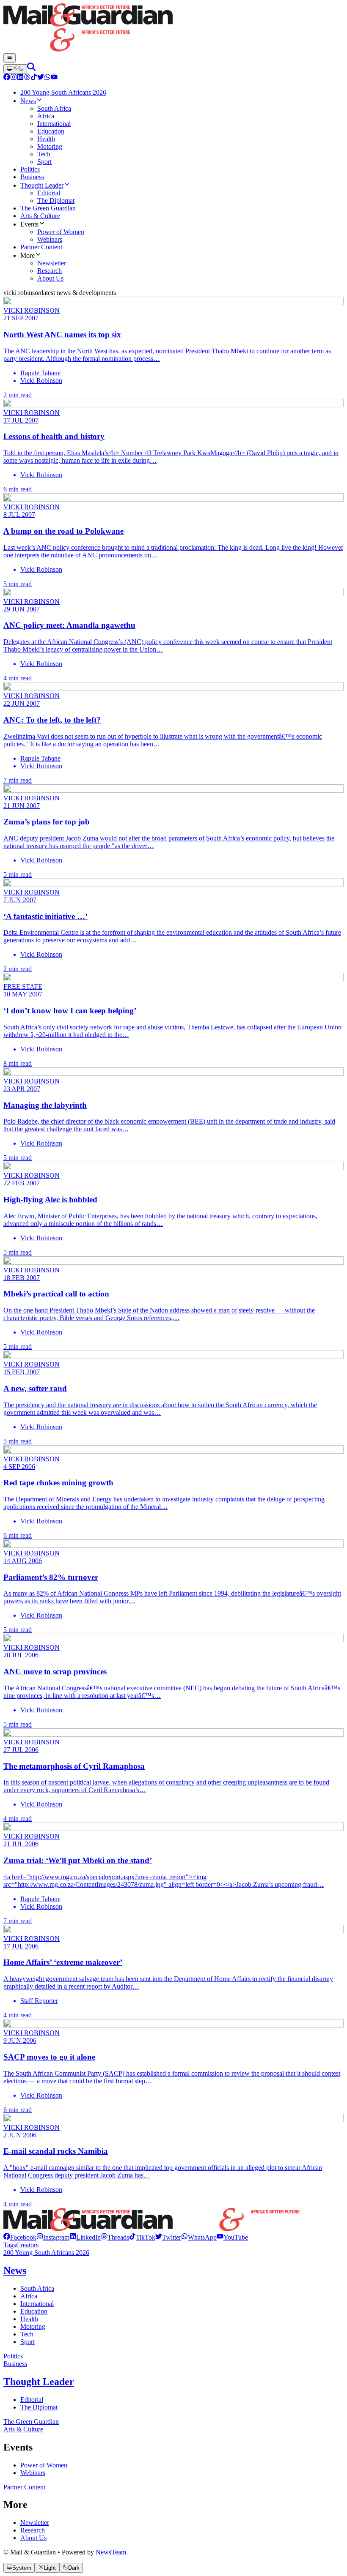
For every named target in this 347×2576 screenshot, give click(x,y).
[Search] (31, 69)
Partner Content (24, 2487)
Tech (27, 2334)
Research (33, 2530)
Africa (29, 2296)
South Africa (37, 2288)
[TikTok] (34, 78)
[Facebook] (7, 78)
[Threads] (27, 78)
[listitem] (20, 2237)
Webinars (33, 2473)
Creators (27, 2245)
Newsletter (35, 2523)
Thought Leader (39, 2382)
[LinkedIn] (20, 78)
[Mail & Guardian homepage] (173, 28)
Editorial (32, 2400)
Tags (10, 2245)
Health (29, 2319)
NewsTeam (111, 2552)
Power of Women (44, 2465)
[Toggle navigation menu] (10, 58)
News (15, 2270)
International (37, 2304)
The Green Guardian (31, 2422)
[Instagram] (14, 78)
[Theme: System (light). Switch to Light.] (15, 69)
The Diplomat (39, 2407)
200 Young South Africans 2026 (46, 2253)
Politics (13, 2356)
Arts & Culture (23, 2429)
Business (15, 2364)
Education (34, 2311)
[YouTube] (54, 78)
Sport (28, 2342)
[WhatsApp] (47, 78)
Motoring (33, 2326)
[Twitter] (41, 78)
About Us (33, 2538)
